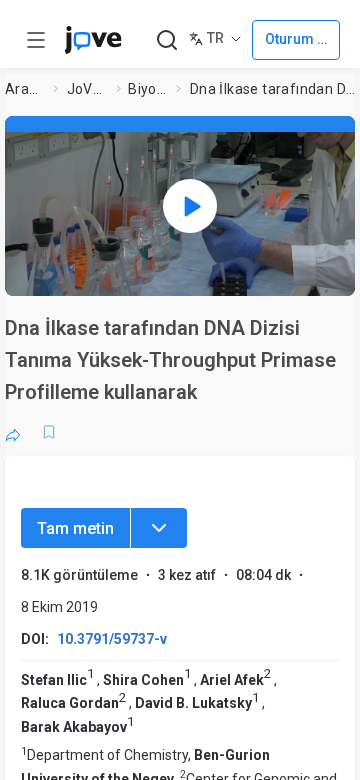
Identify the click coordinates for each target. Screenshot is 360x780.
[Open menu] (36, 40)
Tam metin (75, 528)
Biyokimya (148, 89)
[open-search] (166, 40)
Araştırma (25, 89)
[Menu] (159, 528)
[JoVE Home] (93, 40)
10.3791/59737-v (112, 639)
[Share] (13, 432)
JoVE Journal (88, 89)
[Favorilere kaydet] (49, 432)
